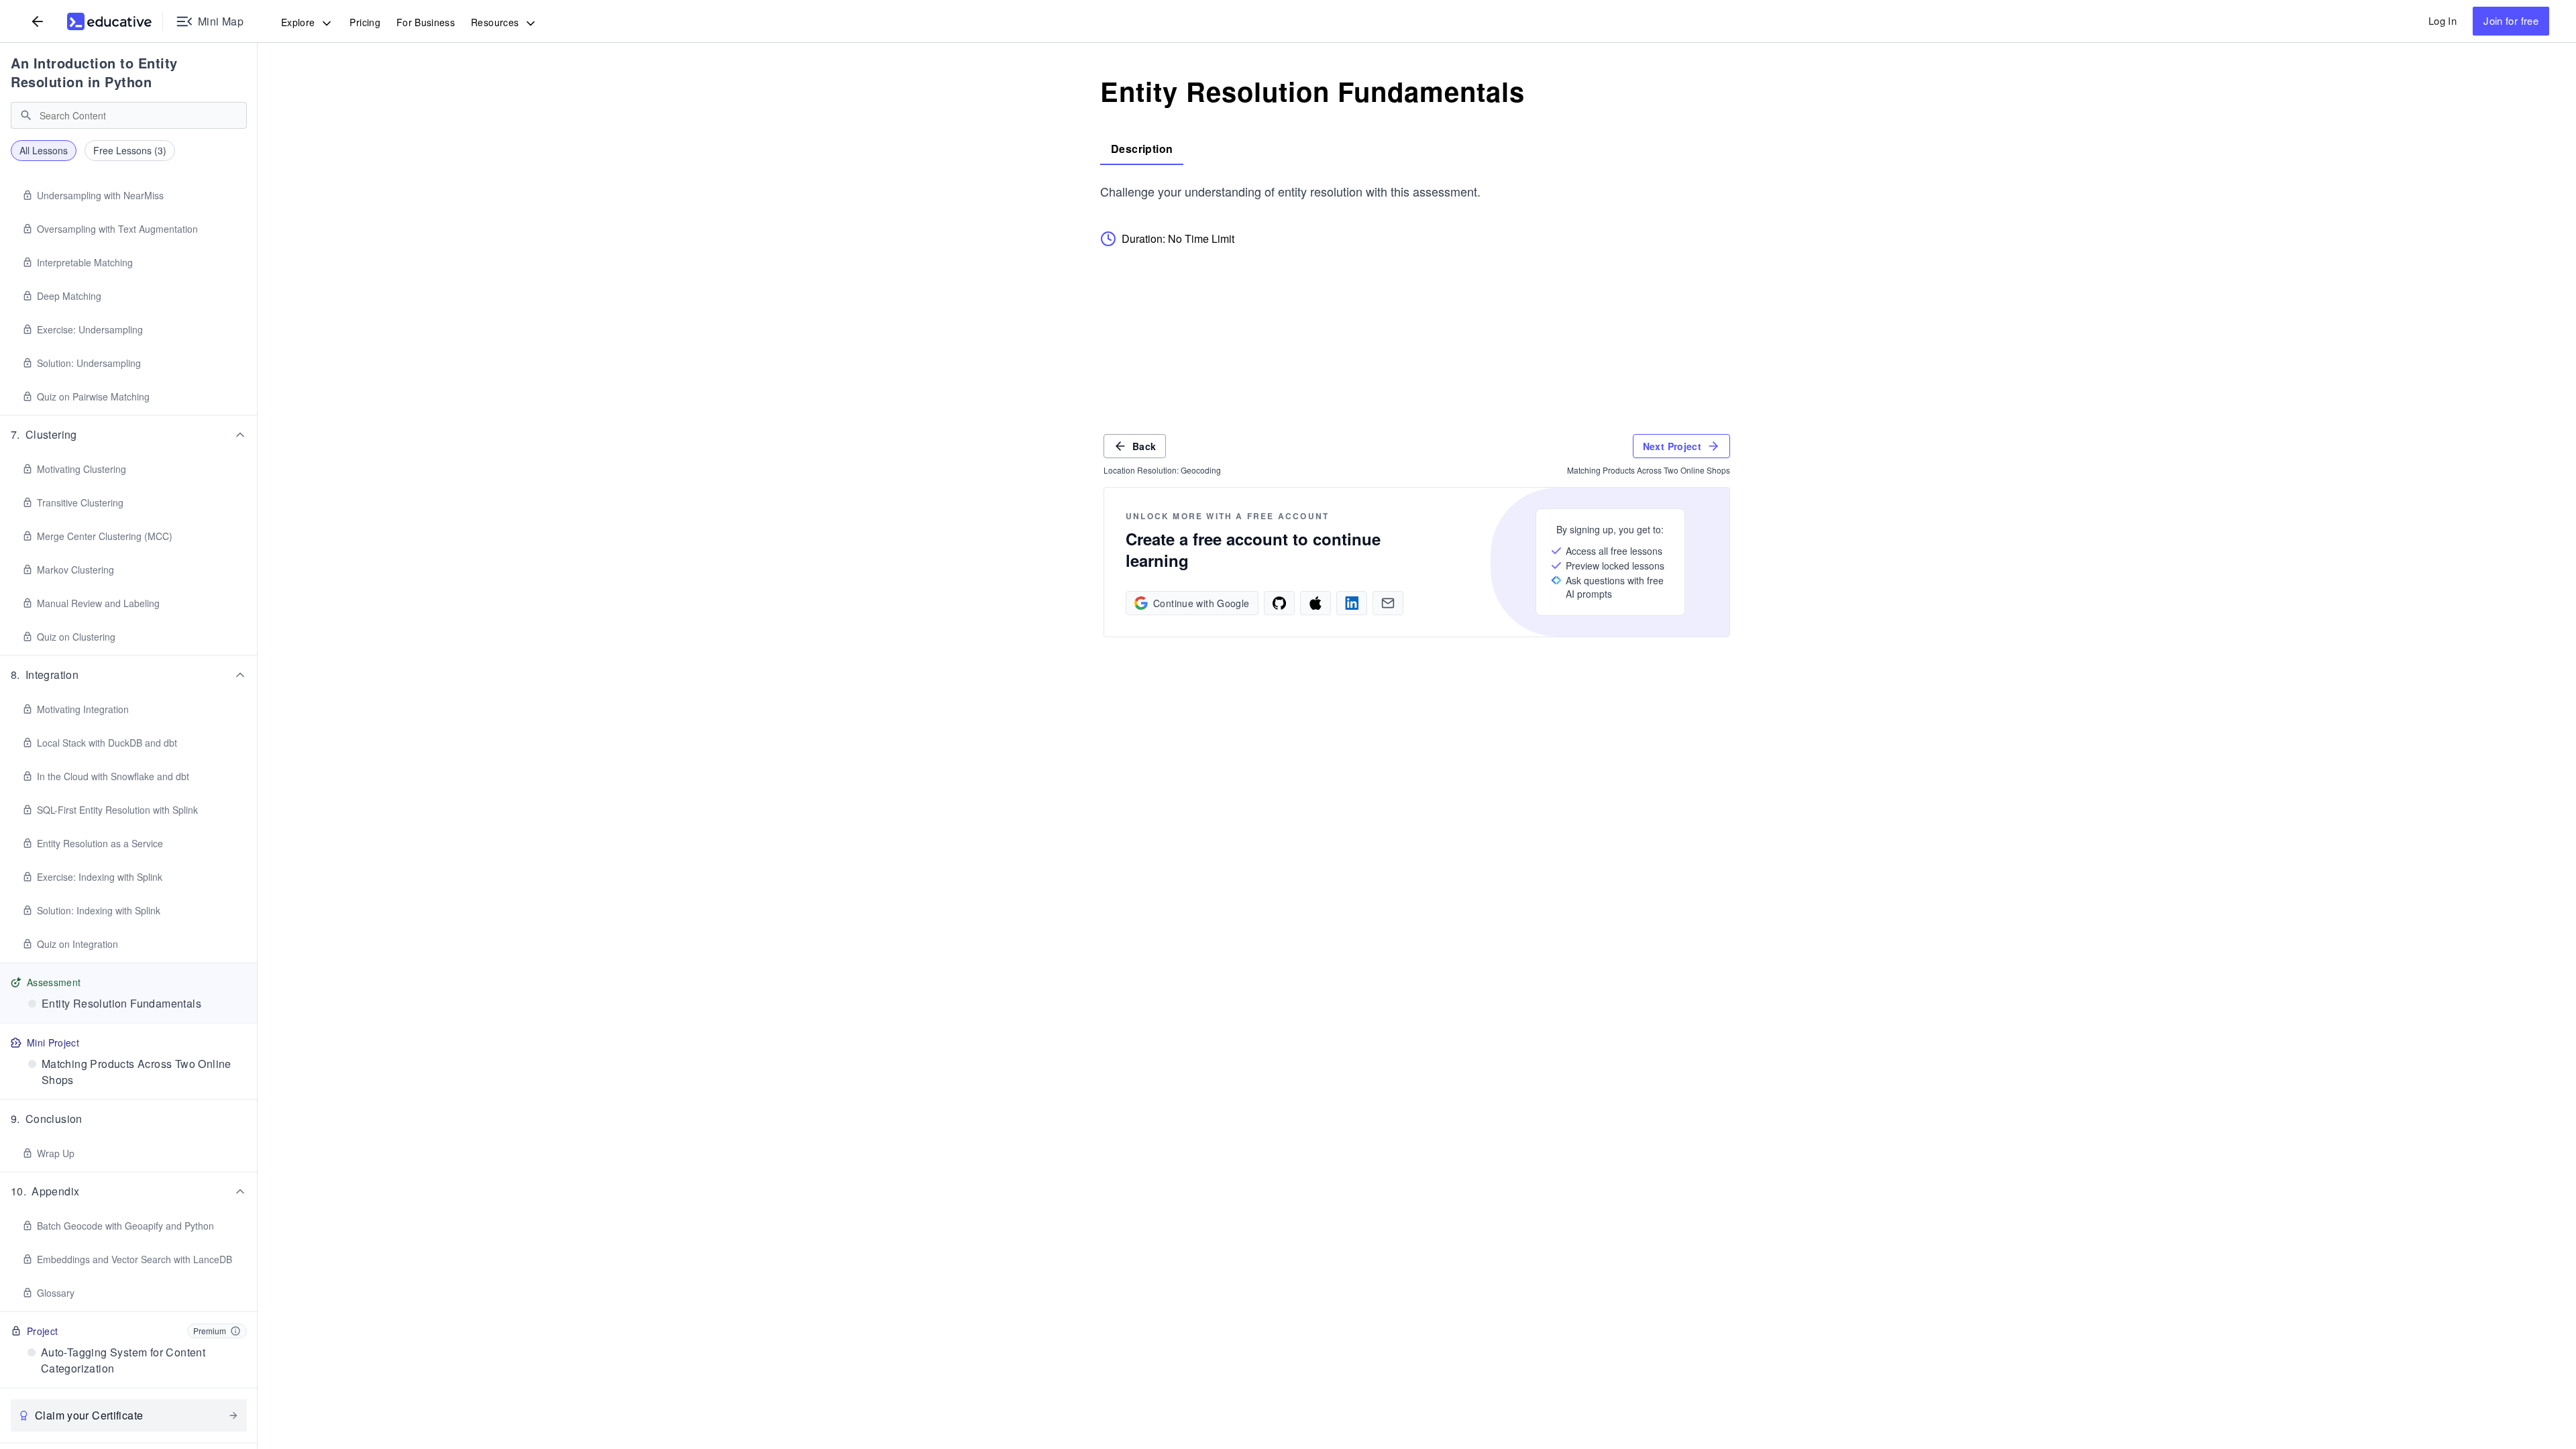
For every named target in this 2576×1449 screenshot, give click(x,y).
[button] (129, 435)
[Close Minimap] (258, 94)
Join (2511, 20)
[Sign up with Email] (1388, 603)
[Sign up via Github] (1279, 603)
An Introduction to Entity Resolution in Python (94, 72)
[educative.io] (109, 21)
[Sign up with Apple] (1316, 603)
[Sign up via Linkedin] (1352, 603)
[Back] (38, 21)
